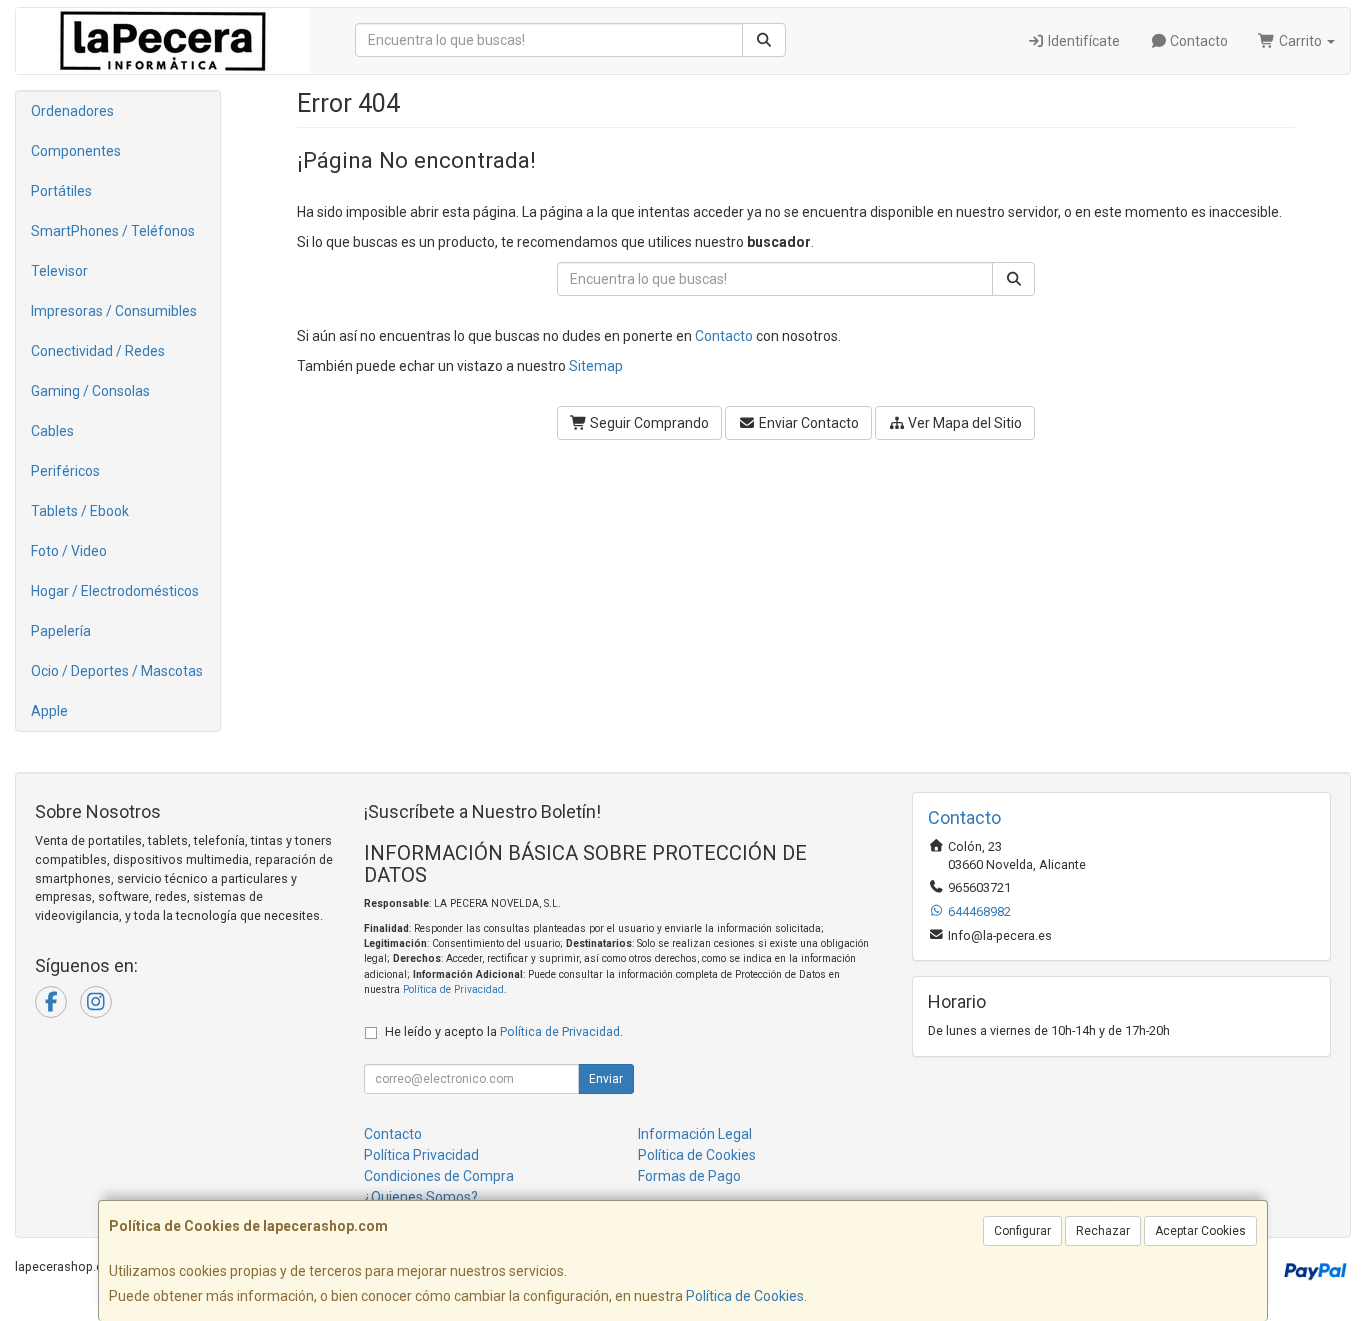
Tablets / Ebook (80, 511)
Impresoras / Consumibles (114, 311)
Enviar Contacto (807, 423)
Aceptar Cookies (1200, 1231)
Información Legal (695, 1134)
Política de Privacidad (453, 989)
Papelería (61, 631)
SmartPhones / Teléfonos (113, 231)
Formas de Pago (689, 1176)
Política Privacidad (421, 1155)
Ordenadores (72, 111)
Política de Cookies (745, 1296)
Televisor (59, 271)
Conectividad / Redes (98, 351)
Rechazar (1103, 1231)
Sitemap (596, 366)
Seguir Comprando (648, 423)
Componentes (76, 151)
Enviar (606, 1079)
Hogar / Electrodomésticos (115, 591)
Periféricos (65, 471)
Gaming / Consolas (90, 391)
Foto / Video (69, 551)
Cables (52, 431)
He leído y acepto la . (504, 1031)
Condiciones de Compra (439, 1176)
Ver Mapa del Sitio (963, 423)
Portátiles (61, 191)
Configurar (1022, 1231)
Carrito (1300, 41)
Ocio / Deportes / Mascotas (117, 671)
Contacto (1197, 41)
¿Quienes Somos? (421, 1197)
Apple (49, 711)
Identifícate (1082, 41)
